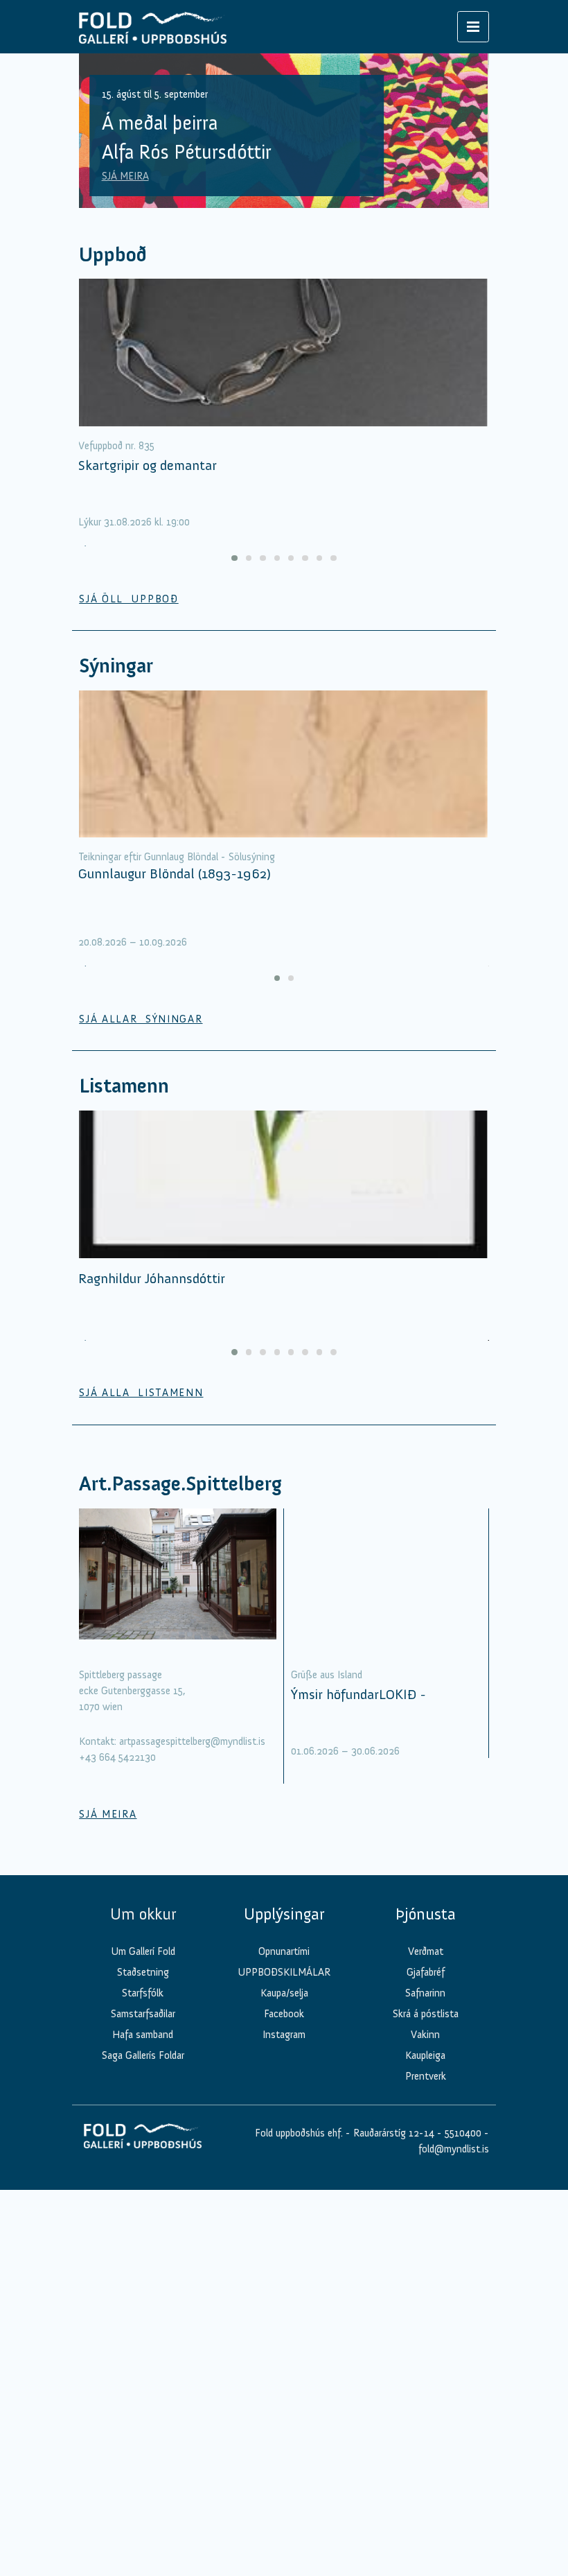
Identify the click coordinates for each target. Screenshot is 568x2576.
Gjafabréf (426, 1972)
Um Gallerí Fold (143, 1951)
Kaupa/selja (284, 1993)
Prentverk (426, 2076)
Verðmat (426, 1951)
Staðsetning (143, 1972)
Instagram (284, 2035)
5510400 (463, 2133)
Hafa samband (143, 2035)
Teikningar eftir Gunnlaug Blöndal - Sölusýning (177, 857)
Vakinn (425, 2035)
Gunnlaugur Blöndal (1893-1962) (175, 873)
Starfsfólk (143, 1993)
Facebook (284, 2014)
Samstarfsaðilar (143, 2014)
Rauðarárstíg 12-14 (392, 2133)
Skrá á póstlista (426, 2014)
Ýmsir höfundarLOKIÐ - (358, 1694)
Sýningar (116, 666)
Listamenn (124, 1086)
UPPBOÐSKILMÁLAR (284, 1972)
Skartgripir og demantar (148, 465)
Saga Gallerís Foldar (143, 2055)
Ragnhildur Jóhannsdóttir (152, 1278)
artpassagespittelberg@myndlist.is (192, 1741)
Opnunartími (284, 1951)
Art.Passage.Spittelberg (180, 1484)
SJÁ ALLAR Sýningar (141, 1019)
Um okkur (143, 1914)
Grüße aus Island (327, 1675)
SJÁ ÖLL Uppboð (129, 599)
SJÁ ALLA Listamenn (141, 1393)
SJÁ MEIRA (125, 176)
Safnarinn (425, 1993)
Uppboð (113, 255)
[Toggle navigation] (473, 27)
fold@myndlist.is (454, 2149)
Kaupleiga (425, 2055)
